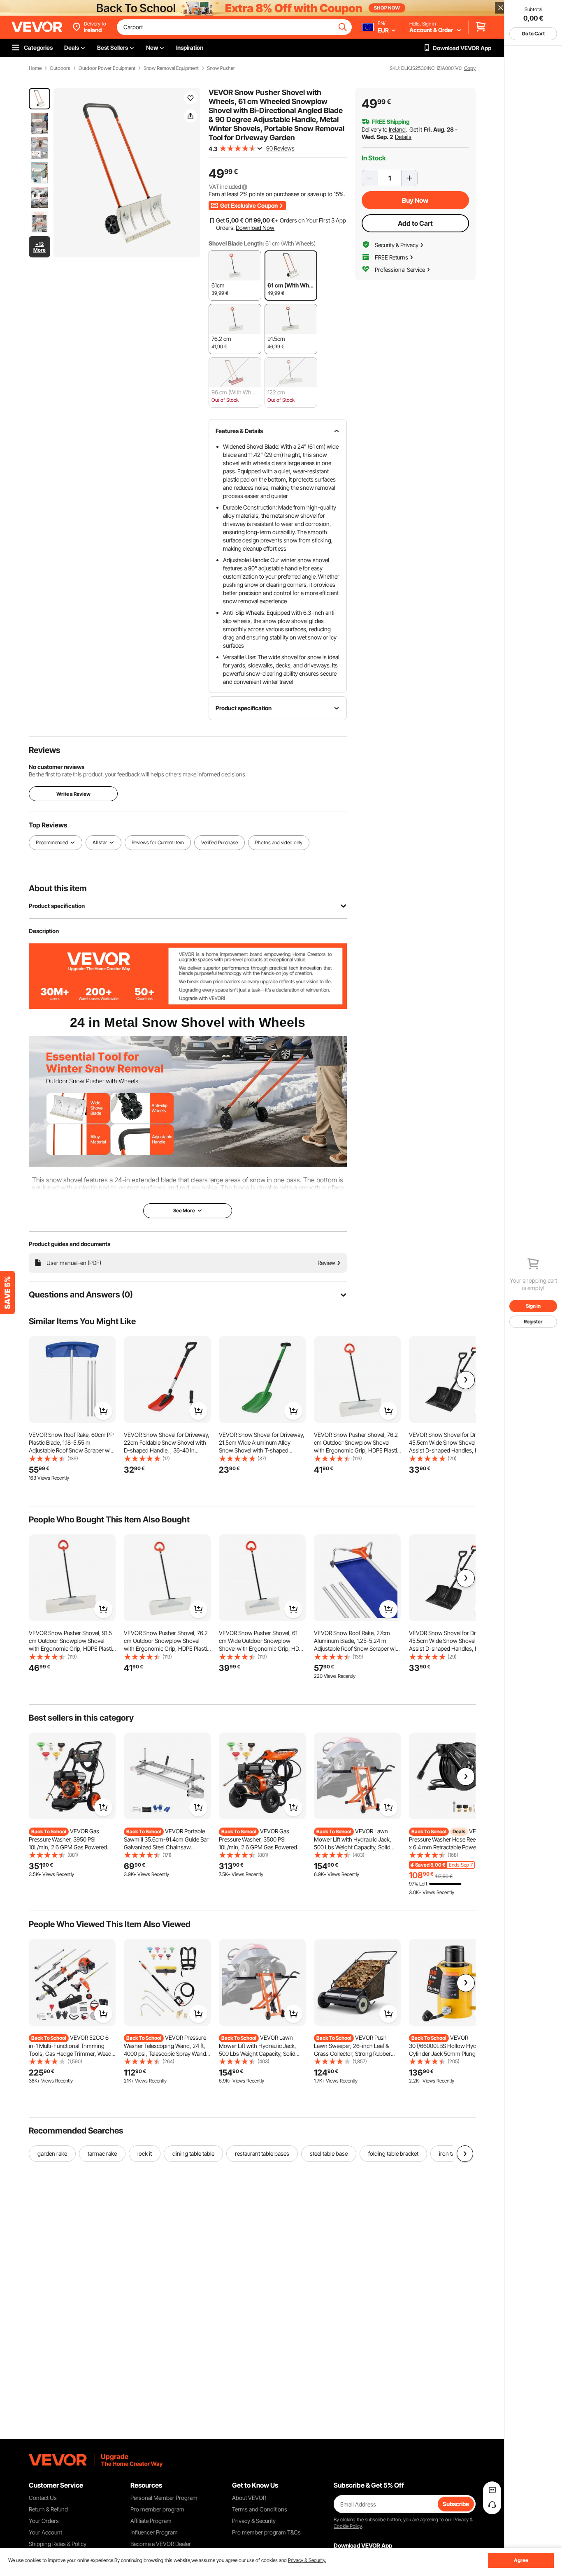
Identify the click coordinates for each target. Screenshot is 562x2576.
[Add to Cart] (103, 1411)
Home (35, 68)
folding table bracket (393, 2153)
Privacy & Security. (307, 2560)
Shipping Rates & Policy (58, 2544)
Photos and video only (279, 843)
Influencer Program (154, 2532)
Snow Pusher (221, 68)
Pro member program (157, 2509)
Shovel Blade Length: (236, 243)
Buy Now (415, 200)
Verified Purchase (219, 843)
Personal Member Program (164, 2498)
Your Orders (44, 2521)
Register (533, 1322)
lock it (145, 2153)
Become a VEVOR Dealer (161, 2544)
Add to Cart (415, 223)
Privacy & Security (254, 2521)
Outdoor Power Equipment (107, 68)
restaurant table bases (262, 2153)
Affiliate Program (151, 2521)
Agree (521, 2560)
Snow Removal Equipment (171, 68)
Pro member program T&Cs (266, 2532)
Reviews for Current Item (158, 843)
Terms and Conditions (260, 2509)
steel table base (329, 2153)
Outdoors (60, 68)
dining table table (193, 2153)
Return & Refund (48, 2509)
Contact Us (43, 2498)
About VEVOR (249, 2498)
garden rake (52, 2153)
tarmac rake (102, 2153)
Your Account (45, 2532)
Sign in (533, 1306)
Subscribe (456, 2504)
